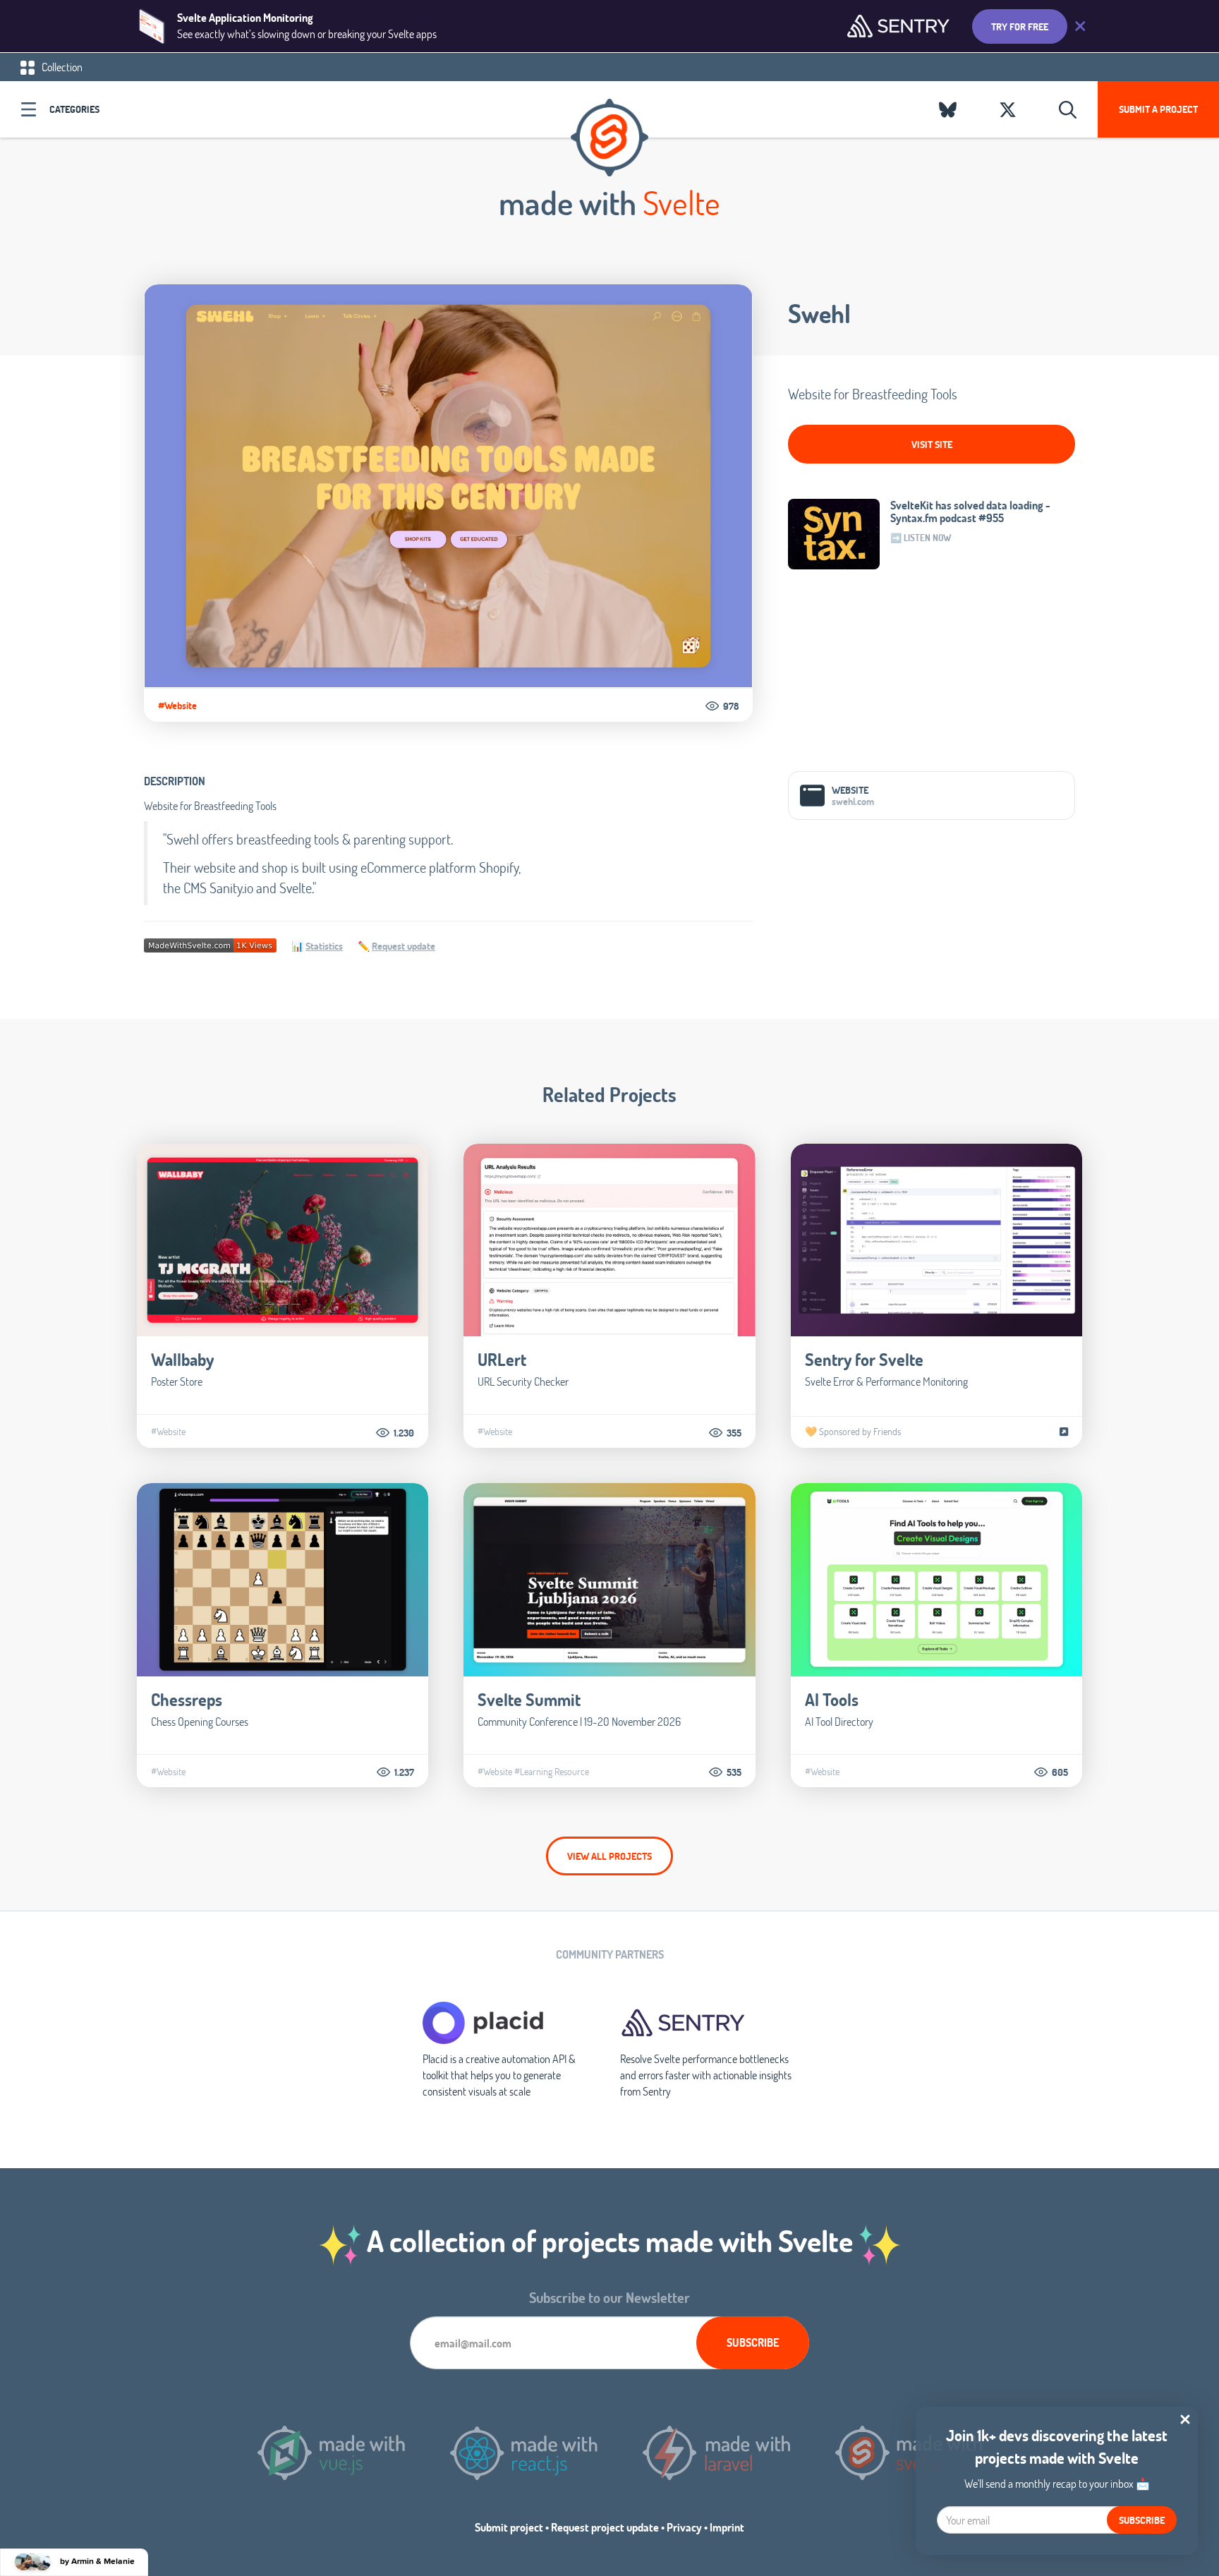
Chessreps (187, 1699)
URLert (502, 1359)
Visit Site (932, 444)
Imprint (727, 2527)
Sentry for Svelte (864, 1359)
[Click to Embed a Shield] (210, 944)
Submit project (509, 2527)
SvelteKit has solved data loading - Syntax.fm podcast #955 (970, 512)
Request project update (605, 2527)
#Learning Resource (552, 1772)
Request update (404, 946)
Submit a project (1158, 109)
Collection (61, 67)
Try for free (1020, 26)
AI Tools (832, 1699)
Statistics (324, 946)
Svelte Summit (529, 1699)
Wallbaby (182, 1359)
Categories (74, 109)
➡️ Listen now (921, 538)
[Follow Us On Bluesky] (948, 109)
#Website (177, 706)
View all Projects (609, 1856)
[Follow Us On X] (1008, 109)
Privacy (684, 2527)
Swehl (819, 313)
